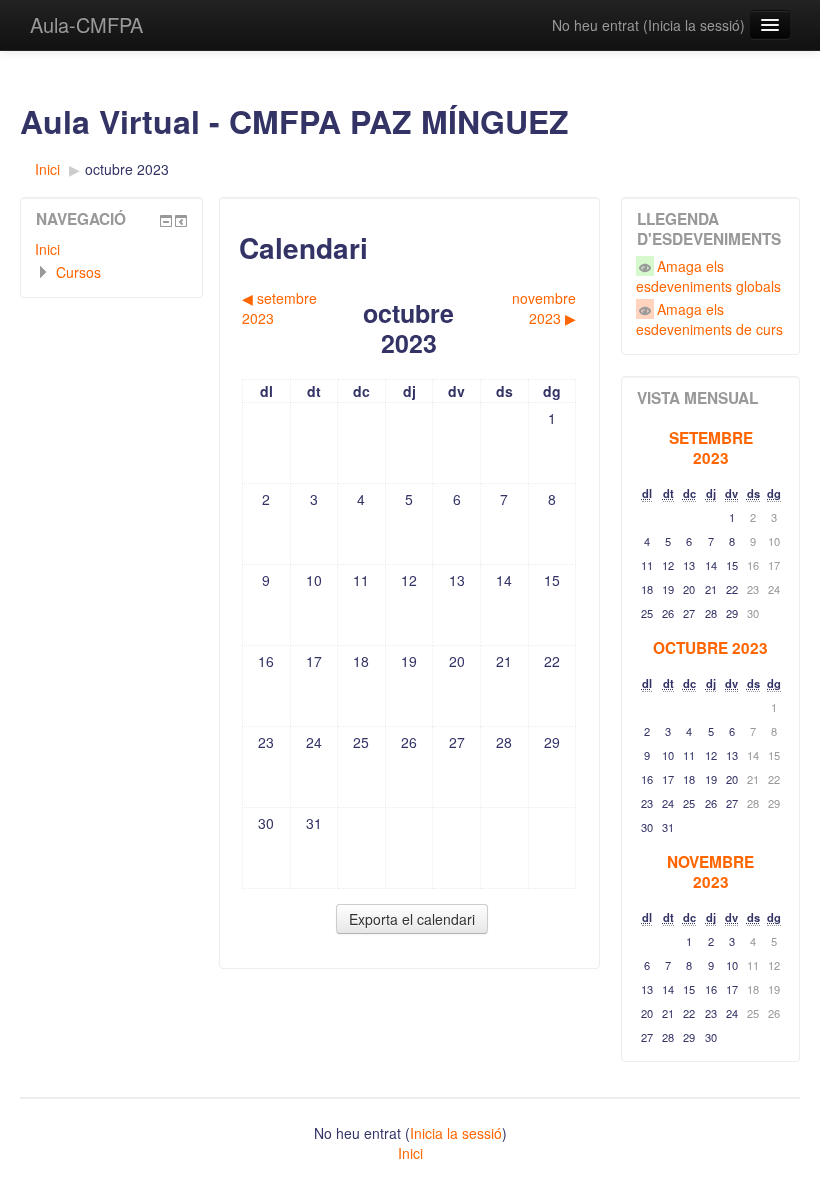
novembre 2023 (710, 872)
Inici (47, 249)
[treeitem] (111, 249)
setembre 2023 (711, 448)
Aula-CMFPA (86, 24)
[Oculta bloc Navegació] (166, 221)
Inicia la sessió (694, 25)
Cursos (78, 272)
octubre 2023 (127, 169)
